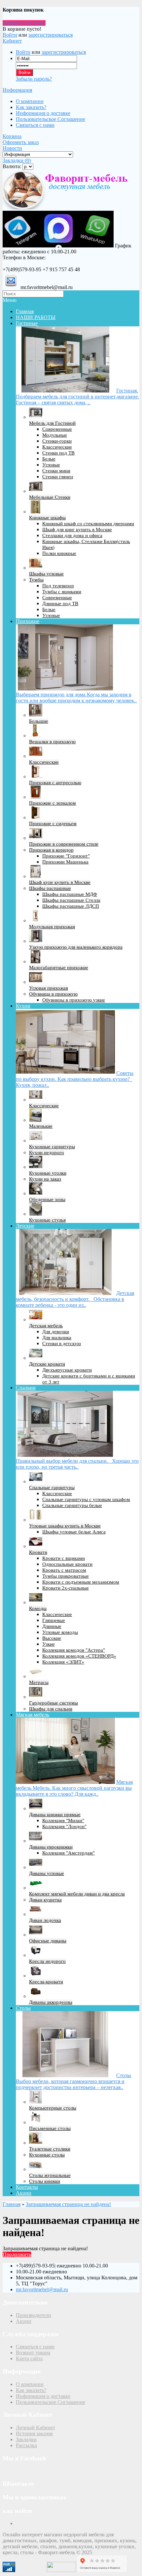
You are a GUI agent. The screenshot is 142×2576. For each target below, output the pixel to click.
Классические (57, 447)
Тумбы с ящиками (62, 592)
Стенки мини (56, 471)
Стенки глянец (58, 477)
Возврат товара (33, 2353)
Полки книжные (59, 553)
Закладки (26, 2439)
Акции (24, 2193)
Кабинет (12, 41)
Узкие (49, 1644)
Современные (57, 429)
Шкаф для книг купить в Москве (77, 530)
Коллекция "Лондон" (64, 1826)
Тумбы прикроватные (66, 1576)
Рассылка (26, 2445)
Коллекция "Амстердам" (69, 1853)
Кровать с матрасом (64, 1570)
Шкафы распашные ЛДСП (71, 906)
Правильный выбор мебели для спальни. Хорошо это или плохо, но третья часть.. (77, 1464)
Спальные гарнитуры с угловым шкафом (86, 1499)
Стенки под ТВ (58, 453)
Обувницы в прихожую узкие (74, 1000)
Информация (17, 90)
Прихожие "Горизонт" (66, 856)
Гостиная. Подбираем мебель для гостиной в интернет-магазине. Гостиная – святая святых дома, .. (77, 397)
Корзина (12, 136)
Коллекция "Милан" (63, 1821)
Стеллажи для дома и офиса (72, 535)
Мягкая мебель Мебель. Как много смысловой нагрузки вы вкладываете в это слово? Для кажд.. (74, 1788)
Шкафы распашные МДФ (70, 894)
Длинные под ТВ (60, 604)
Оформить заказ (21, 142)
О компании (30, 101)
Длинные (52, 1626)
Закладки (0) (17, 160)
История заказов (34, 2433)
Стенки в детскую (62, 1343)
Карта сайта (29, 2358)
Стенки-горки (57, 441)
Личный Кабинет (35, 2428)
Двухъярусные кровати (67, 1370)
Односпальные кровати (67, 1564)
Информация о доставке (43, 113)
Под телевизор (58, 586)
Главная (12, 2204)
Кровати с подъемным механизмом (81, 1582)
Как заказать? (31, 107)
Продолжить (17, 2254)
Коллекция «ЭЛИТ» (63, 1662)
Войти (10, 35)
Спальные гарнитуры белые (72, 1505)
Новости (12, 148)
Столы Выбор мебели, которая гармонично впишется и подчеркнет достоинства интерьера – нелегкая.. (73, 2081)
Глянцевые (54, 1620)
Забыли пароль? (34, 79)
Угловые (51, 465)
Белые (49, 459)
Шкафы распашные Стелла (71, 900)
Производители (34, 2315)
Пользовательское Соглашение (51, 119)
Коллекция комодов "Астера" (74, 1650)
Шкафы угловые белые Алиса (74, 1532)
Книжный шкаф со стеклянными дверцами (88, 524)
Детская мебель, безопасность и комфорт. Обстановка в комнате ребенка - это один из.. (75, 1299)
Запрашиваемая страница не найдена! (68, 2204)
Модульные (55, 435)
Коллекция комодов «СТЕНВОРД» (79, 1656)
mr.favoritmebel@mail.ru (42, 2289)
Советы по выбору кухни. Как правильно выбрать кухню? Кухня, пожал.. (75, 1079)
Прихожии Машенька (65, 862)
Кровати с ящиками (64, 1558)
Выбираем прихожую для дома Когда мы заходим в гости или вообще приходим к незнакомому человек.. (76, 698)
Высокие (52, 1638)
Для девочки (56, 1332)
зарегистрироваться (51, 35)
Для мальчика (57, 1338)
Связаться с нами (35, 125)
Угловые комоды (60, 1632)
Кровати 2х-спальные (66, 1588)
